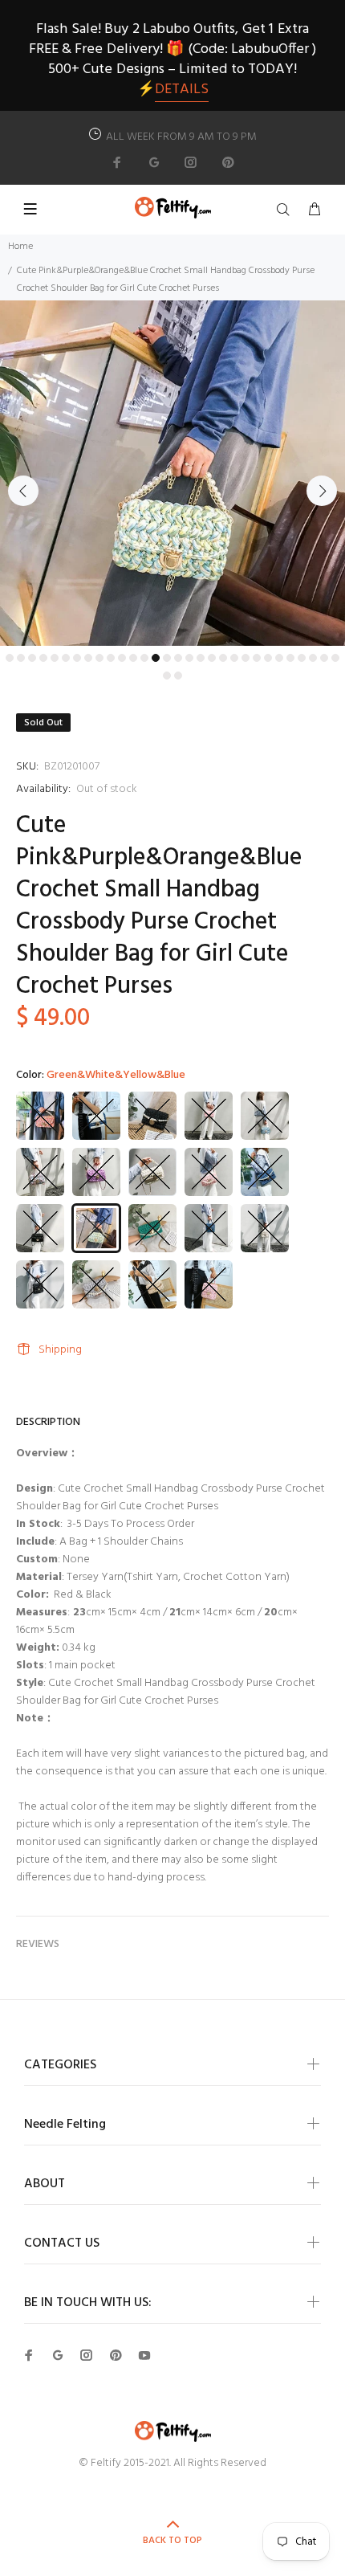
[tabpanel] (172, 473)
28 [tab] (313, 658)
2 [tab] (21, 658)
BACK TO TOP (172, 2541)
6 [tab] (66, 658)
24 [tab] (268, 658)
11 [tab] (122, 658)
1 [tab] (10, 658)
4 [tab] (43, 658)
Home (20, 247)
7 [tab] (77, 658)
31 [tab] (167, 676)
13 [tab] (144, 658)
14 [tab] (156, 658)
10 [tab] (111, 658)
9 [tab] (99, 658)
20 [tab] (223, 658)
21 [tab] (234, 658)
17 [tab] (189, 658)
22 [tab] (246, 658)
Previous (23, 491)
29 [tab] (324, 658)
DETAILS (182, 90)
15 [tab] (167, 658)
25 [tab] (279, 658)
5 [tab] (55, 658)
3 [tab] (32, 658)
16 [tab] (178, 658)
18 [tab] (201, 658)
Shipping (60, 1350)
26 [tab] (290, 658)
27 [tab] (302, 658)
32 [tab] (178, 676)
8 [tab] (88, 658)
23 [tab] (257, 658)
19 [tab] (212, 658)
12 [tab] (133, 658)
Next (322, 491)
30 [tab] (335, 658)
